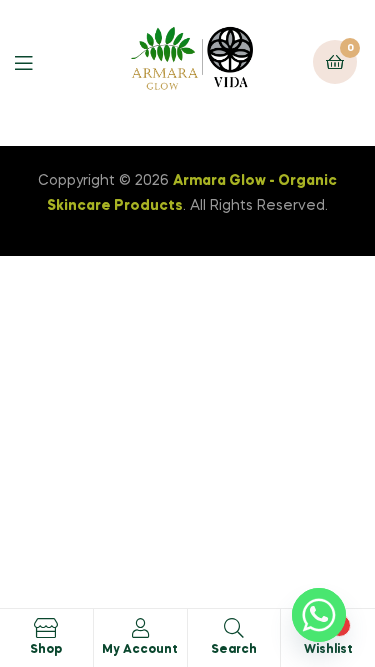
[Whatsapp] (319, 615)
